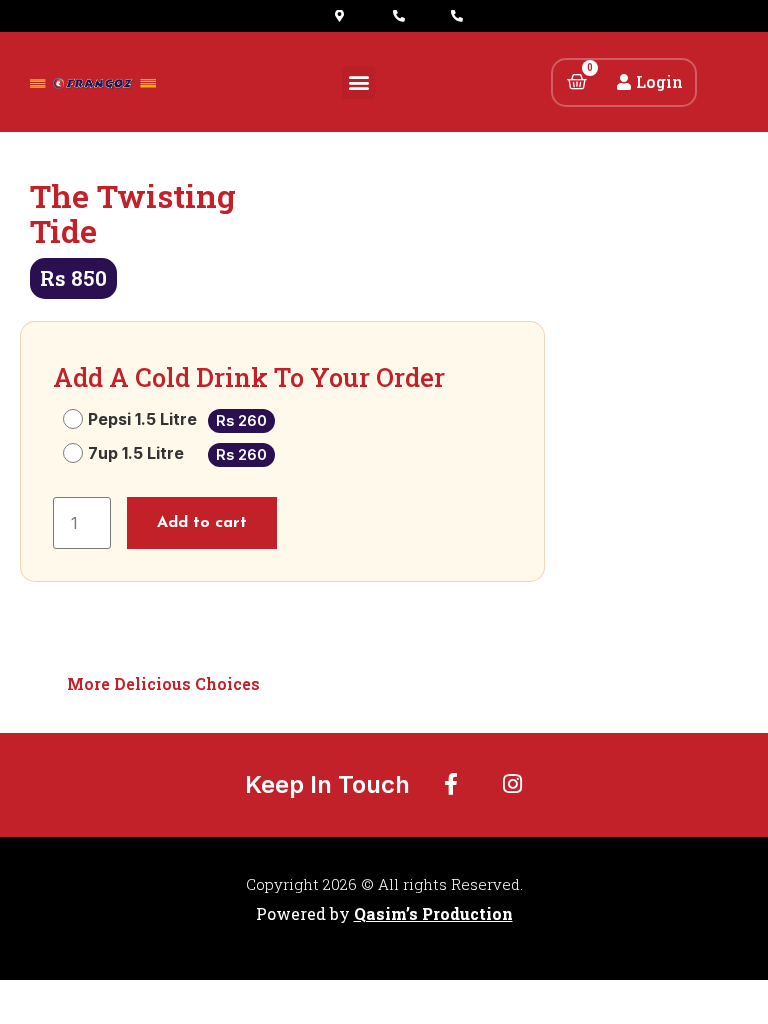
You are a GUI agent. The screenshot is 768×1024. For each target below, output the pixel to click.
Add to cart (202, 523)
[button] (358, 82)
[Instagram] (513, 784)
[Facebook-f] (451, 784)
